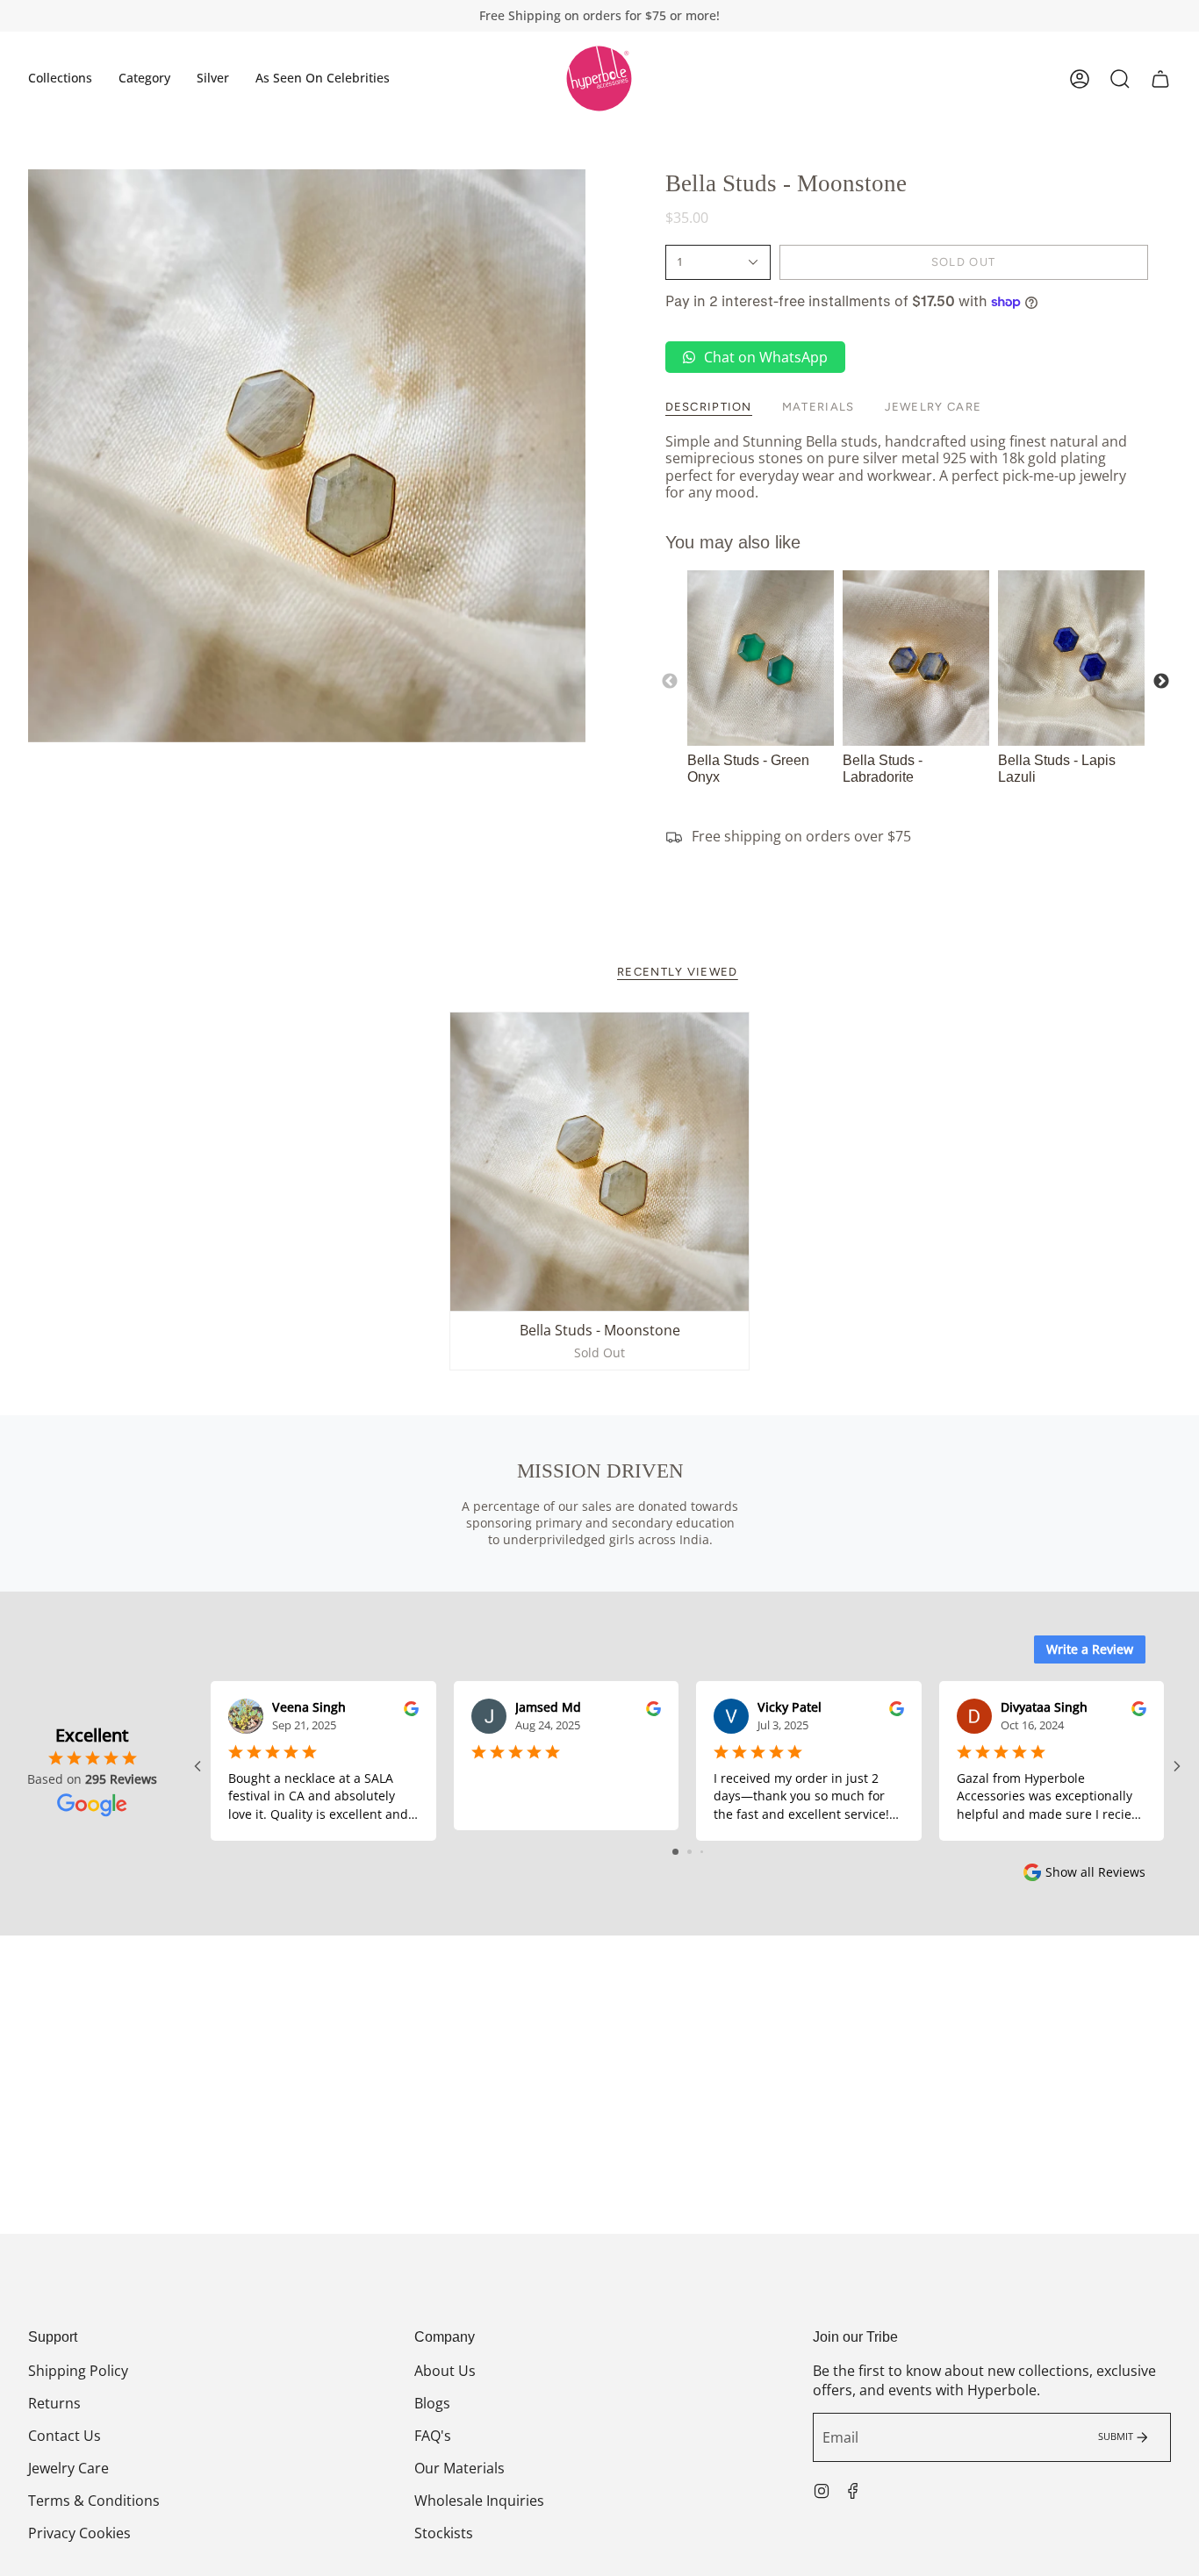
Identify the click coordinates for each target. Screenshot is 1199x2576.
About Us (445, 2371)
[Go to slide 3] (702, 1852)
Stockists (444, 2533)
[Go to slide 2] (689, 1852)
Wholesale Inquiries (479, 2501)
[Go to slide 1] (675, 1852)
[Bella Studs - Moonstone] (599, 1162)
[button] (60, 79)
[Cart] (1160, 79)
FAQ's (433, 2436)
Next (1161, 682)
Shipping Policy (78, 2371)
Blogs (432, 2403)
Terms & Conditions (94, 2501)
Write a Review (1090, 1649)
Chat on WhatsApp (766, 357)
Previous (670, 682)
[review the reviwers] (411, 1707)
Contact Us (65, 2436)
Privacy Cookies (79, 2533)
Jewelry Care (68, 2468)
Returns (54, 2403)
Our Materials (459, 2468)
